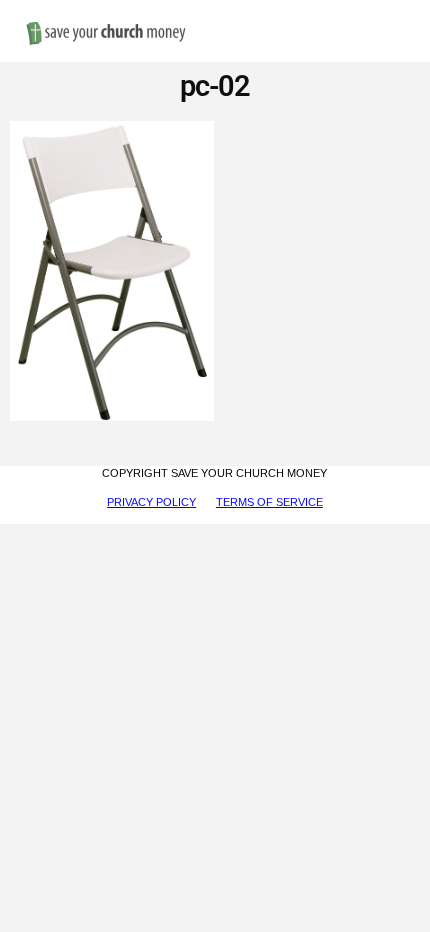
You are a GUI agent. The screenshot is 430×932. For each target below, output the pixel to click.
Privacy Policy (151, 502)
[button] (396, 11)
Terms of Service (269, 502)
